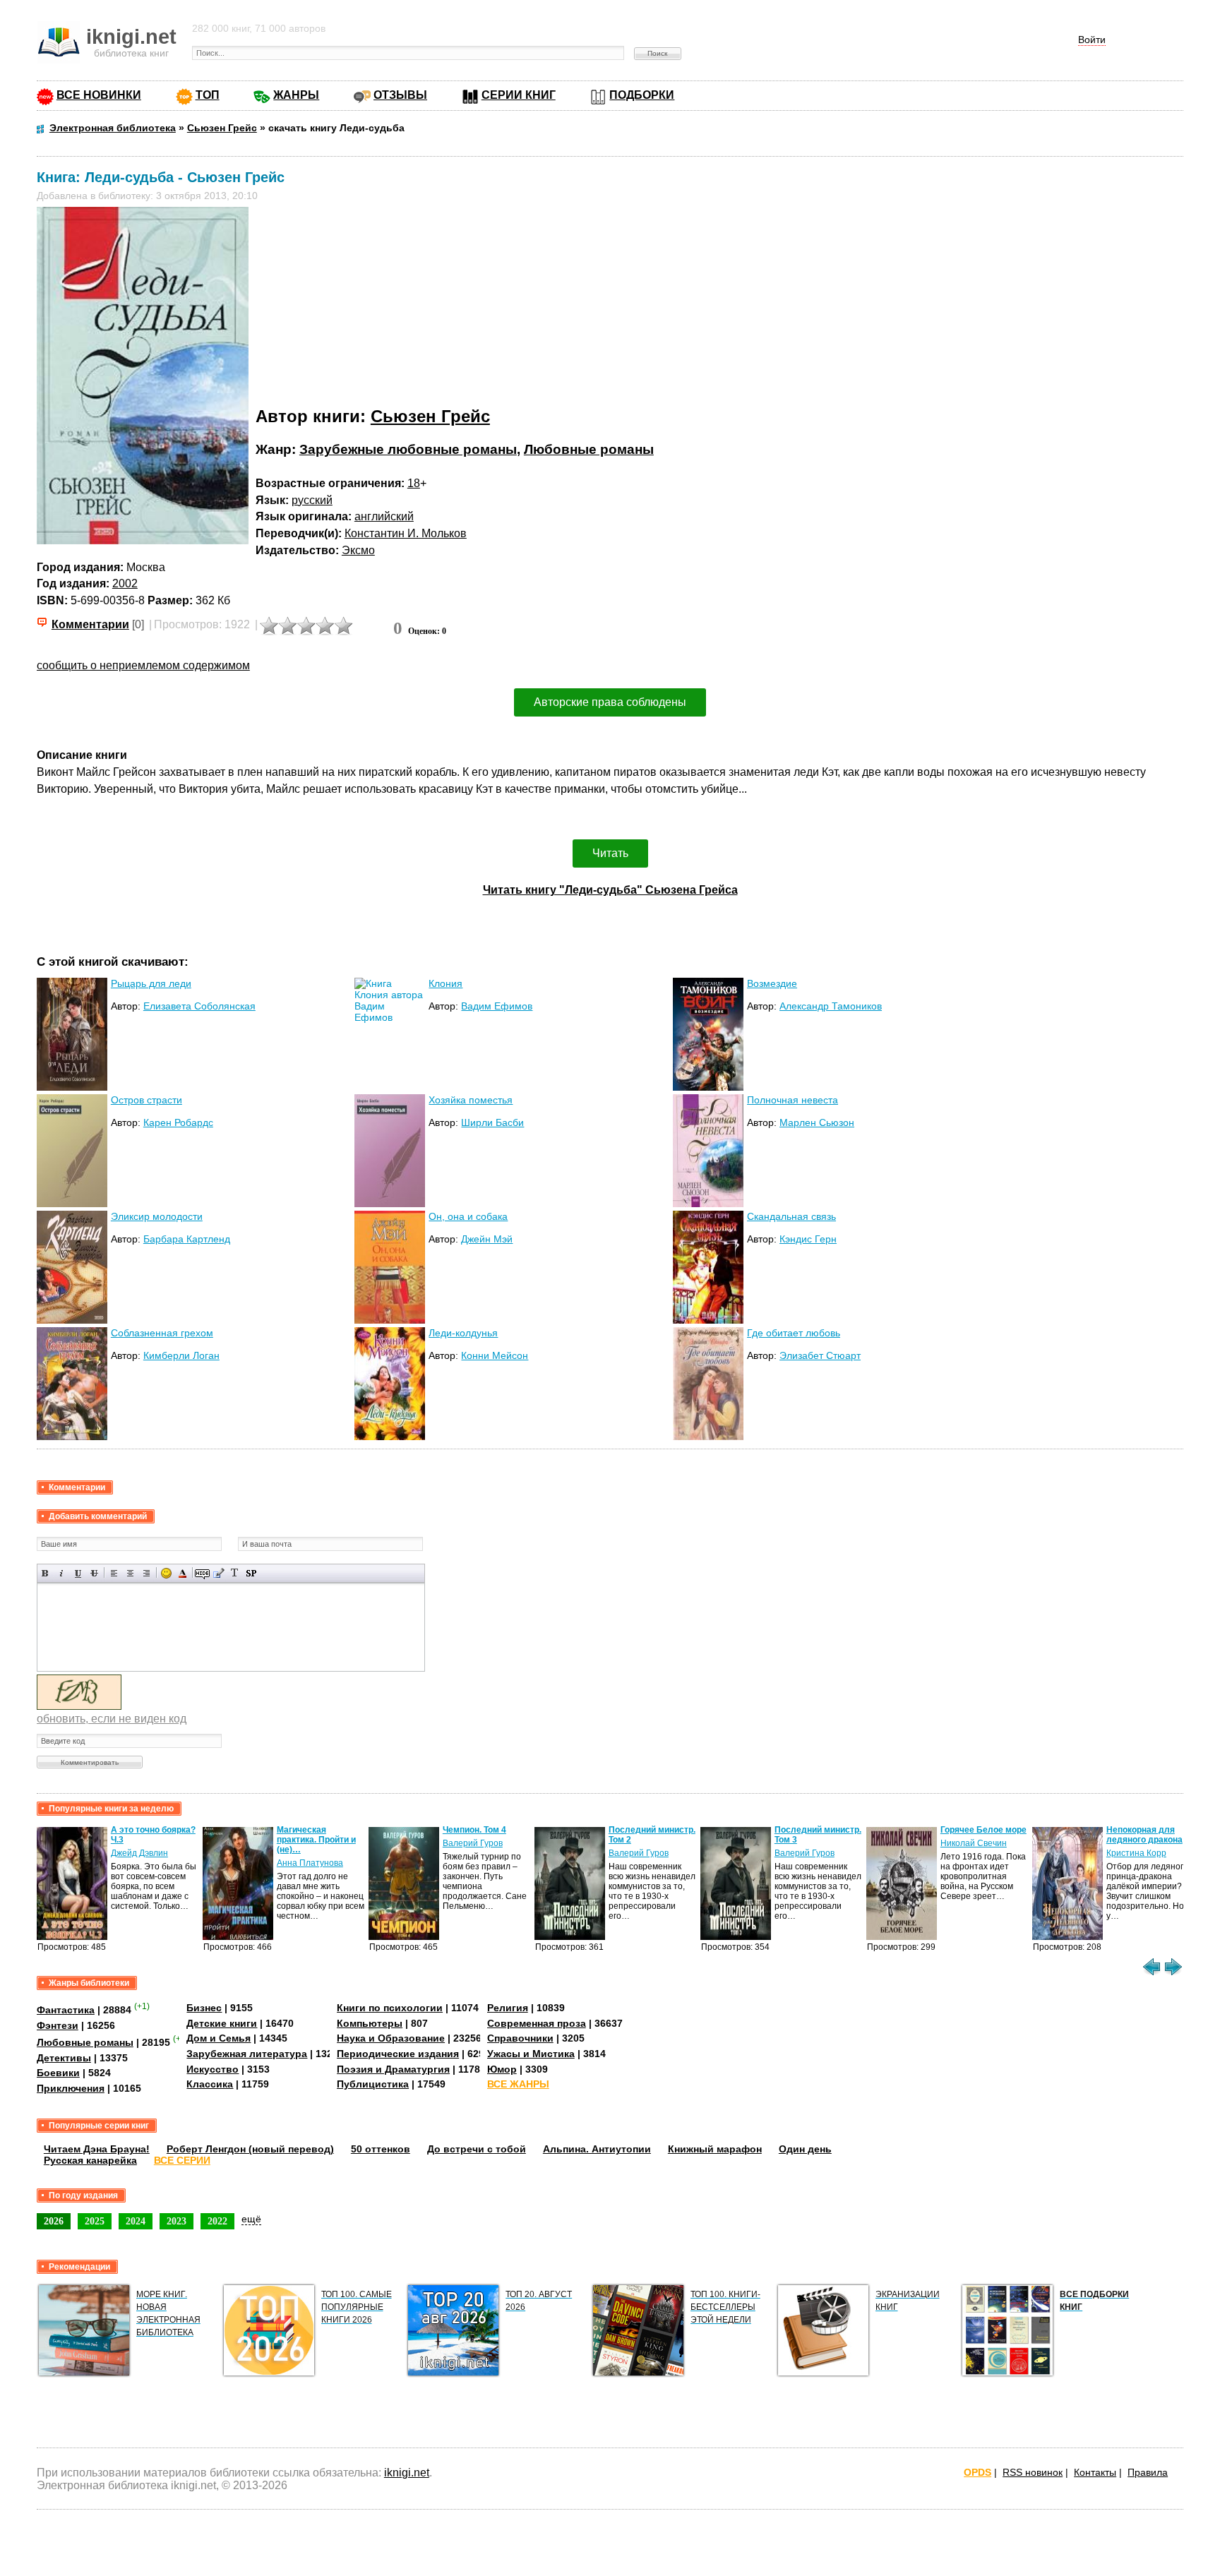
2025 (95, 2221)
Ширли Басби (492, 1122)
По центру (130, 1573)
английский (384, 516)
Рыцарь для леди (151, 983)
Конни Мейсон (495, 1355)
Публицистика (373, 2084)
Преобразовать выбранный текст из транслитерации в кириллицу (235, 1573)
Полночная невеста (793, 1100)
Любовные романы (589, 449)
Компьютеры (370, 2023)
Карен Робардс (178, 1122)
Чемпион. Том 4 (474, 1830)
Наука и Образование (391, 2038)
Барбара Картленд (187, 1239)
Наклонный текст (62, 1573)
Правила (1148, 2472)
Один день (805, 2149)
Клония (445, 983)
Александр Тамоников (831, 1006)
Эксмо (358, 550)
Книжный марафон (715, 2149)
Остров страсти (146, 1100)
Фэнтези (58, 2025)
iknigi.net (407, 2473)
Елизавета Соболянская (199, 1006)
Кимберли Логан (181, 1355)
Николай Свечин (974, 1843)
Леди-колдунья (463, 1333)
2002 (125, 583)
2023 (177, 2221)
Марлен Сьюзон (817, 1122)
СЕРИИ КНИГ (519, 95)
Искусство (213, 2069)
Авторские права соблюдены (610, 702)
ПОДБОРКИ (642, 95)
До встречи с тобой (477, 2149)
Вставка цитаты (219, 1573)
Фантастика (66, 2010)
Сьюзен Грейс (430, 416)
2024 (136, 2221)
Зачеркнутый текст (94, 1573)
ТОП (208, 95)
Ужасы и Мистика (531, 2054)
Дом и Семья (219, 2038)
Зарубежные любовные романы (408, 449)
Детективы (64, 2058)
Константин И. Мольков (406, 533)
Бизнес (204, 2008)
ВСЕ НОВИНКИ (99, 95)
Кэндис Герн (808, 1239)
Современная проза (537, 2023)
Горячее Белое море (983, 1830)
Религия (508, 2008)
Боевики (58, 2073)
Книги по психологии (390, 2008)
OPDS (977, 2472)
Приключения (71, 2088)
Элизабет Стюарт (820, 1355)
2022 (217, 2221)
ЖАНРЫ (296, 95)
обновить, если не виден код (112, 1719)
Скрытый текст (202, 1573)
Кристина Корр (1136, 1853)
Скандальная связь (791, 1216)
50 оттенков (381, 2149)
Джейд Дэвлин (139, 1853)
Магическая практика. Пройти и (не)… (316, 1840)
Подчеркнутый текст (78, 1573)
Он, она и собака (468, 1216)
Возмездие (772, 983)
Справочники (520, 2038)
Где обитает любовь (794, 1333)
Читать (610, 853)
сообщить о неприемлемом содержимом (143, 665)
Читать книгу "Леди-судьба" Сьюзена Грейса (610, 890)
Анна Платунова (310, 1863)
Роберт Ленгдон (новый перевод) (250, 2149)
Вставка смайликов (166, 1573)
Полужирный (46, 1573)
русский (312, 500)
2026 (54, 2221)
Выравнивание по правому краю (146, 1573)
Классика (210, 2084)
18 (414, 483)
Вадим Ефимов (497, 1006)
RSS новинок (1033, 2472)
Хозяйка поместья (471, 1100)
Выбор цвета (183, 1573)
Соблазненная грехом (162, 1333)
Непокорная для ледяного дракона (1144, 1835)
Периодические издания (398, 2054)
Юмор (502, 2069)
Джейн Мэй (487, 1239)
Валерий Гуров (473, 1843)
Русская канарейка (90, 2160)
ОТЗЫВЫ (400, 95)
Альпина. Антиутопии (597, 2149)
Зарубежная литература (247, 2054)
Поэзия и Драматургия (393, 2069)
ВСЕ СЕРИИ (182, 2160)
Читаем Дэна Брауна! (97, 2149)
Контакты (1095, 2472)
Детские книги (222, 2023)
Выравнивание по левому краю (114, 1573)
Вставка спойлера (251, 1573)
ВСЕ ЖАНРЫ (518, 2084)
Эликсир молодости (157, 1216)
